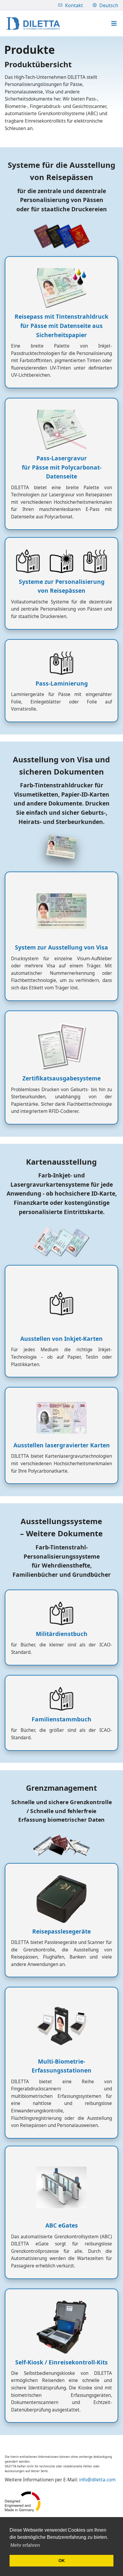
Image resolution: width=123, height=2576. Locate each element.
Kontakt (74, 5)
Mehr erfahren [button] (25, 2545)
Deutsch (109, 5)
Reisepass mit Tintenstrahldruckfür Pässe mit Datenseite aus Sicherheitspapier (61, 326)
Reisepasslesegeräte (61, 1931)
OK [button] (62, 2561)
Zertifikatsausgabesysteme (61, 1078)
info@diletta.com (97, 2480)
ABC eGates (62, 2225)
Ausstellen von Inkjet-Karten (61, 1339)
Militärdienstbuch (62, 1634)
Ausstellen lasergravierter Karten (62, 1445)
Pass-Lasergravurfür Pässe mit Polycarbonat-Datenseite (62, 467)
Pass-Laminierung (62, 683)
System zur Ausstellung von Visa (61, 947)
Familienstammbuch (61, 1719)
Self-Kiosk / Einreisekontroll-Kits (61, 2362)
